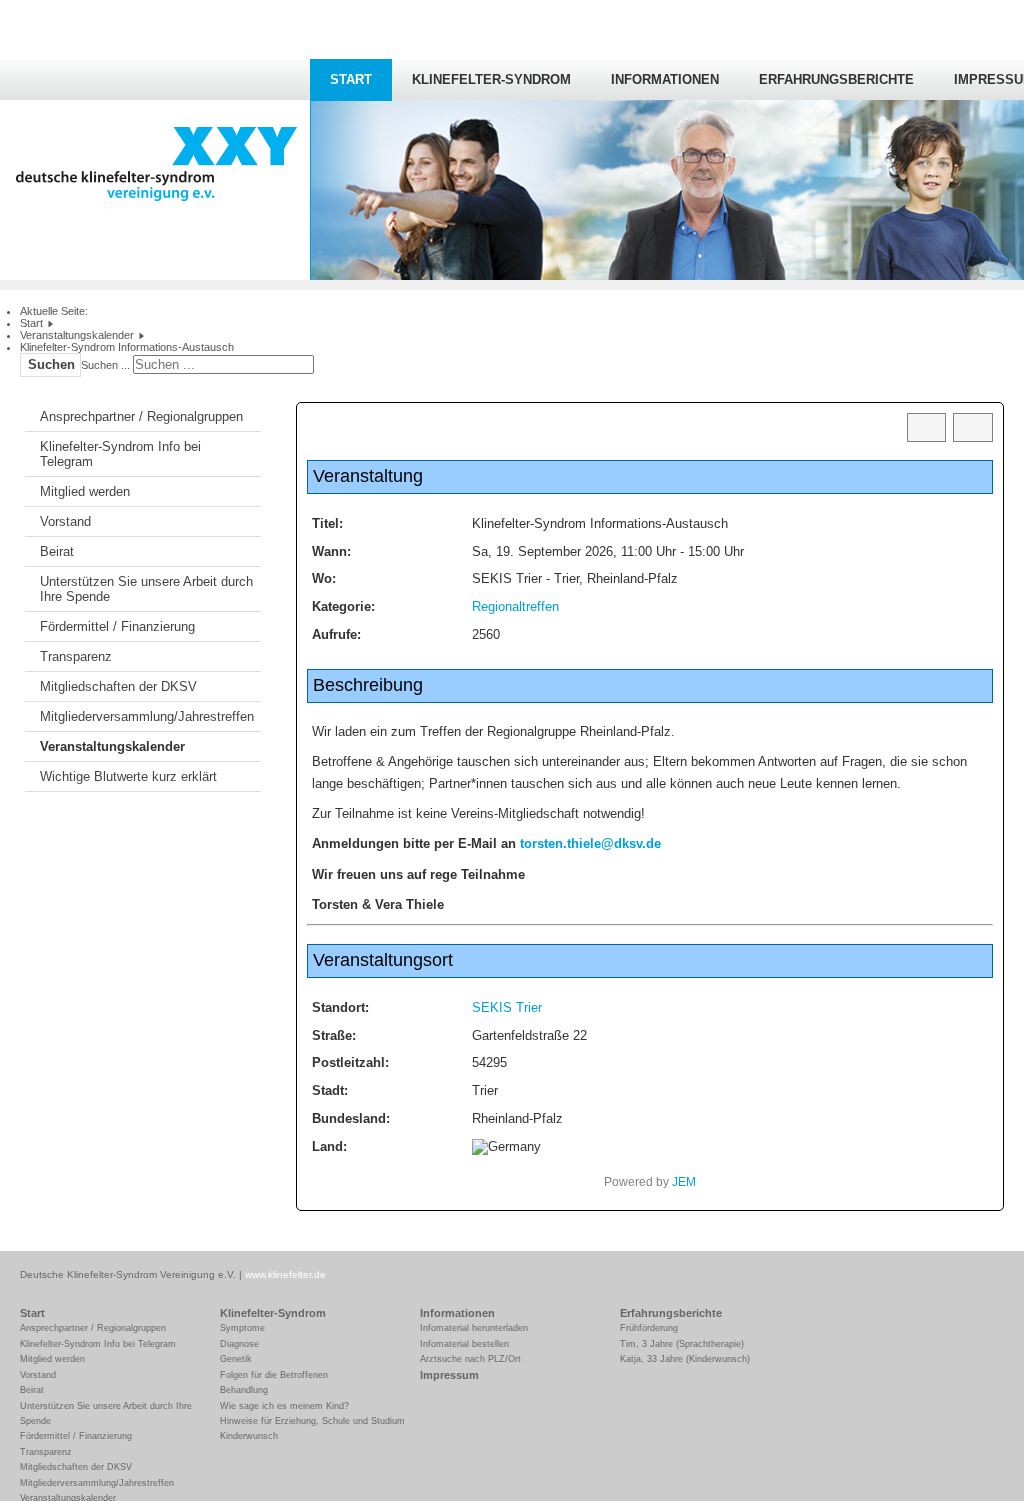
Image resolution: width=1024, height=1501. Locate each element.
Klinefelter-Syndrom (491, 79)
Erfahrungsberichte (836, 79)
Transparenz (76, 656)
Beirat (57, 551)
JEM (684, 1181)
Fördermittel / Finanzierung (117, 626)
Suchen (51, 364)
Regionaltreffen (515, 606)
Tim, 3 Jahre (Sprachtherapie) (682, 1344)
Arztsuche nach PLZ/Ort (470, 1359)
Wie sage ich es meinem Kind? (284, 1406)
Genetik (236, 1359)
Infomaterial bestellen (464, 1344)
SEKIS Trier (507, 1007)
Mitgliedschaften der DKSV (118, 686)
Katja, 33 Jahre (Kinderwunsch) (685, 1359)
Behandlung (244, 1390)
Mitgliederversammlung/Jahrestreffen (147, 716)
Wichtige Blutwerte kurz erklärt (128, 776)
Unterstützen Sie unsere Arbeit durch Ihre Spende (146, 589)
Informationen (665, 79)
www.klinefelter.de (285, 1274)
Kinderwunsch (249, 1436)
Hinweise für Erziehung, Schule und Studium (312, 1421)
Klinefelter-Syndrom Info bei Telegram (120, 454)
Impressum (449, 1375)
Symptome (242, 1328)
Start (351, 79)
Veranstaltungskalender (112, 746)
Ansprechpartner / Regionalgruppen (141, 416)
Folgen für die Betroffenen (274, 1375)
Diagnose (239, 1344)
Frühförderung (649, 1328)
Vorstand (65, 521)
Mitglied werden (85, 491)
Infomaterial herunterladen (474, 1328)
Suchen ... (105, 365)
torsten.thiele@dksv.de (590, 843)
